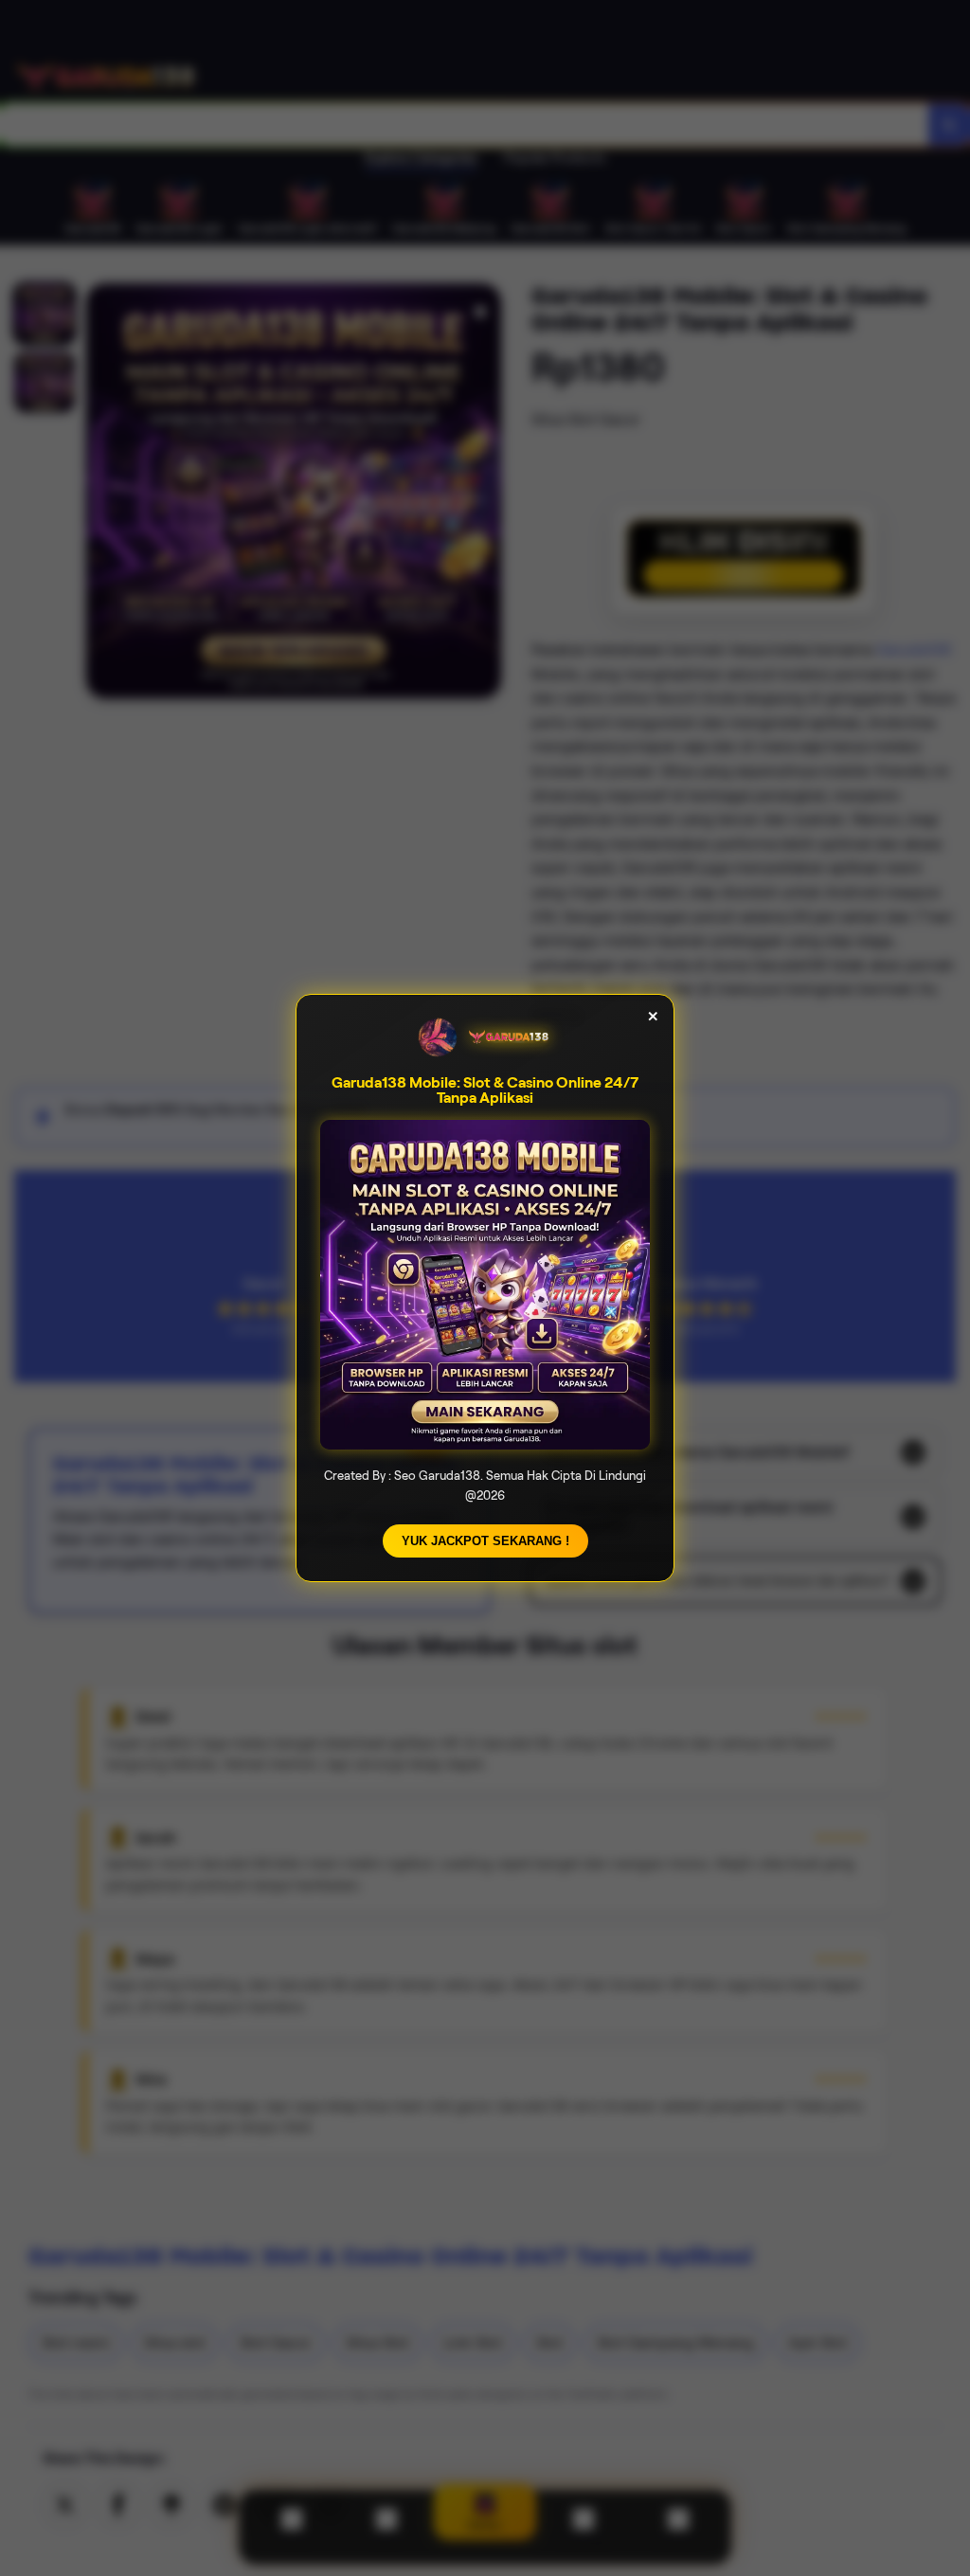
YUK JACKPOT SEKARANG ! (485, 1541)
